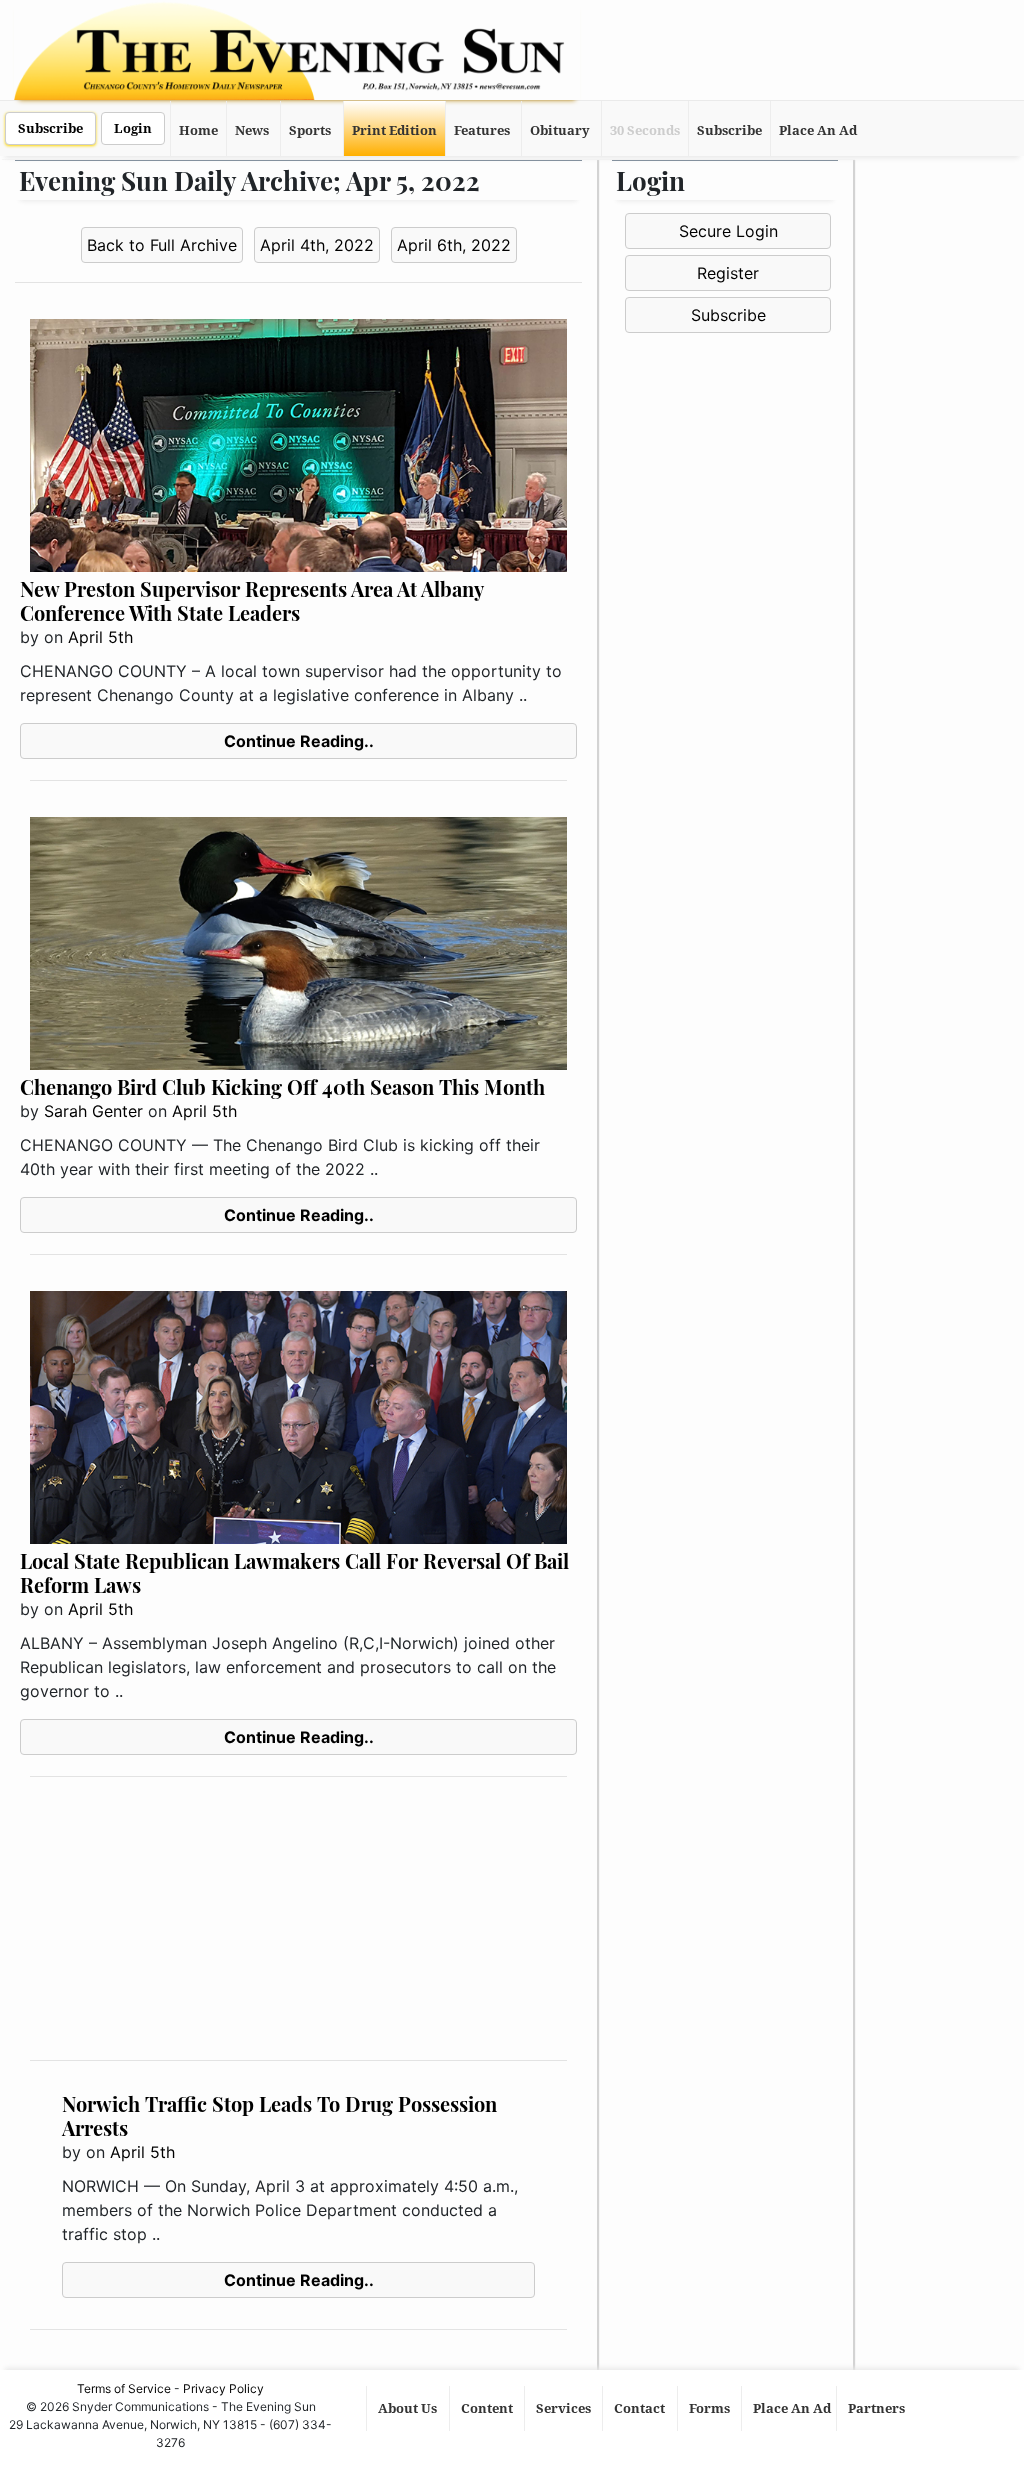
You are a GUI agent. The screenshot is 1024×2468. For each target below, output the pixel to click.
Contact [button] (641, 2408)
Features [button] (482, 130)
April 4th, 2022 (317, 245)
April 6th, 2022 (454, 245)
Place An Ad (818, 130)
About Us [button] (409, 2408)
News (252, 130)
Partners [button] (878, 2408)
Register (728, 273)
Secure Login (728, 231)
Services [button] (565, 2408)
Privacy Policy (223, 2388)
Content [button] (488, 2408)
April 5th (100, 637)
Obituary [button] (560, 130)
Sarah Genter (93, 1111)
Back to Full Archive (162, 245)
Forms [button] (711, 2408)
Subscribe (50, 128)
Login (133, 128)
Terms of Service (124, 2388)
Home (198, 130)
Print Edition (394, 130)
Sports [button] (310, 130)
